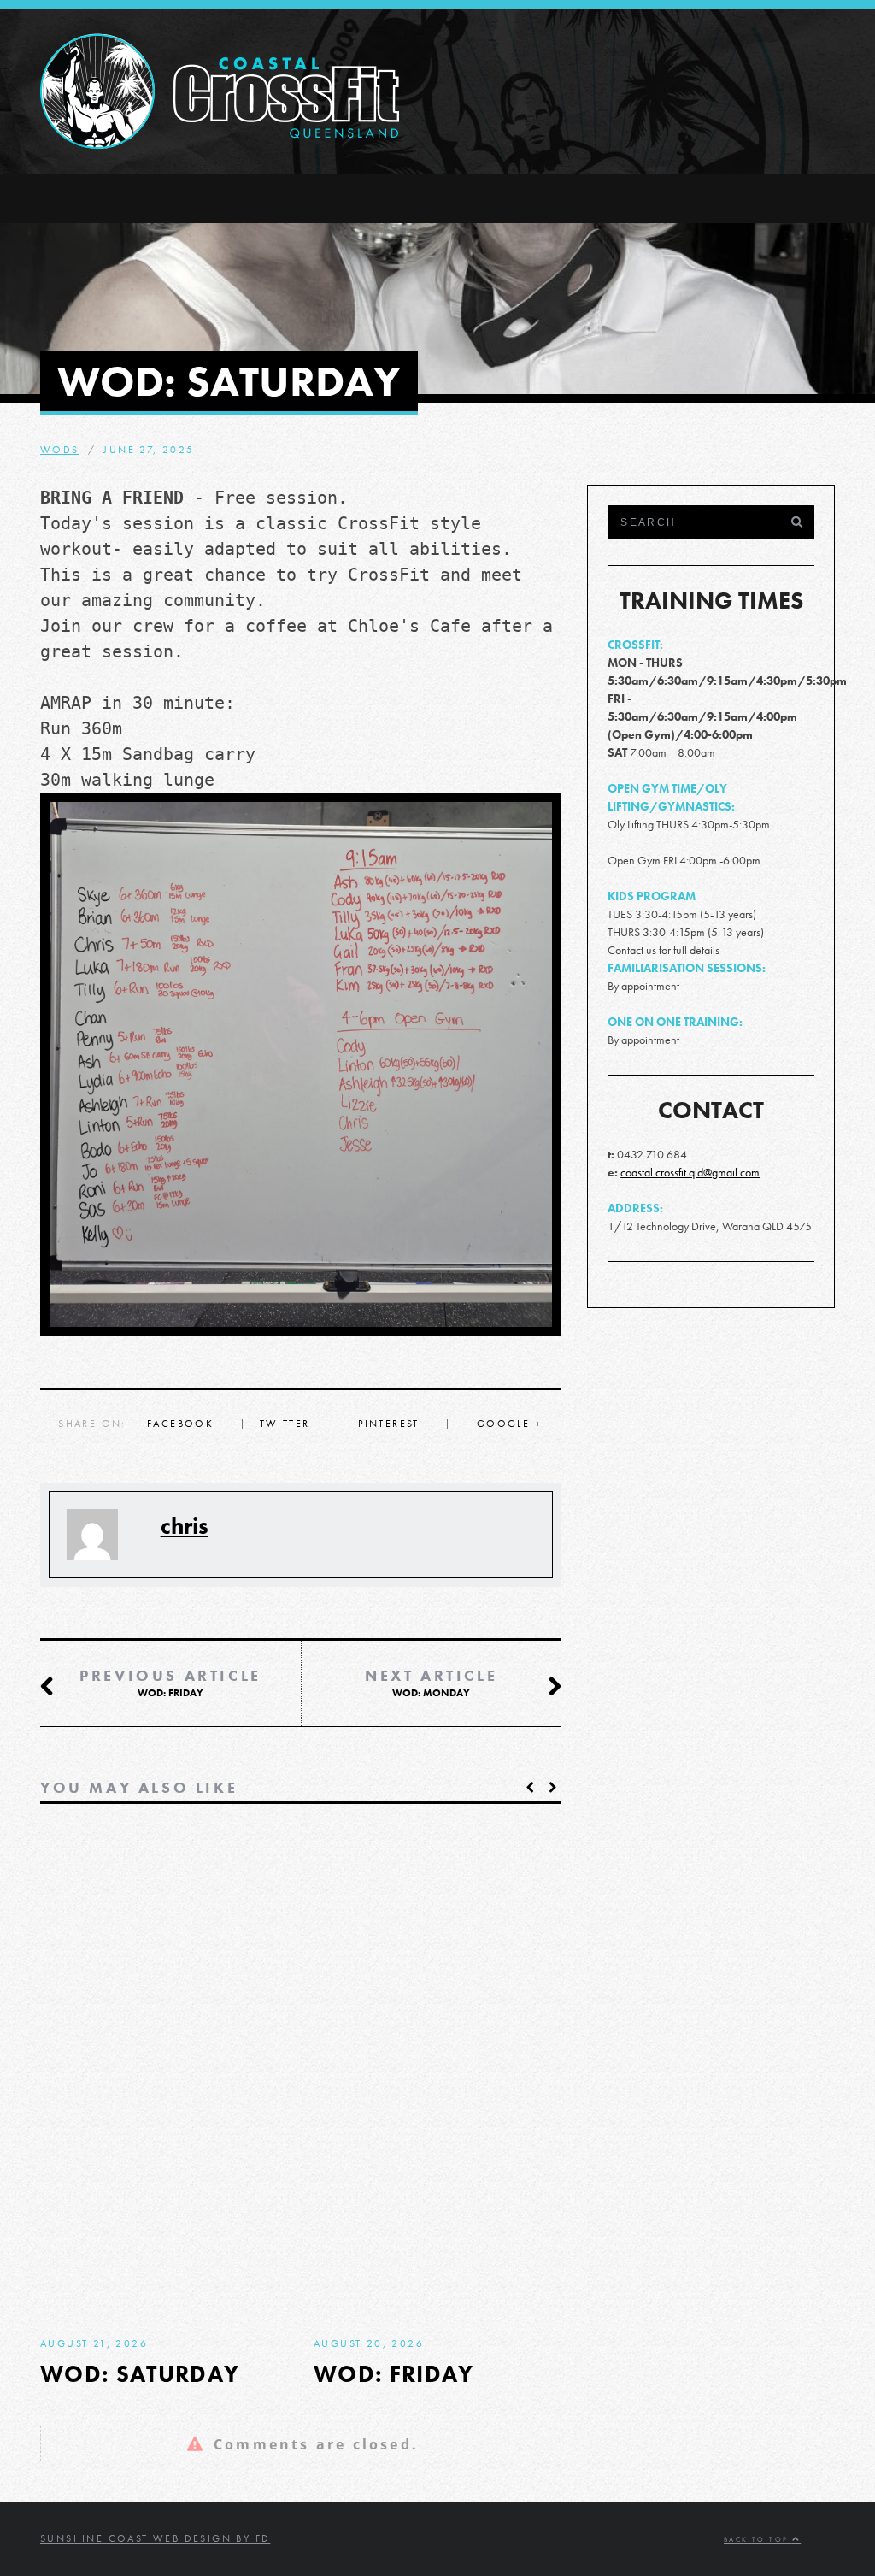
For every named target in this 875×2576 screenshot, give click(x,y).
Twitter (285, 1424)
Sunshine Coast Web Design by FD (155, 2538)
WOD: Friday (170, 1683)
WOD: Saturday (140, 2374)
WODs (60, 450)
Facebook (180, 1424)
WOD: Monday (431, 1683)
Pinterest (389, 1424)
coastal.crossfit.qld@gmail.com (690, 1172)
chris (185, 1526)
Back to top (758, 2540)
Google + (509, 1424)
